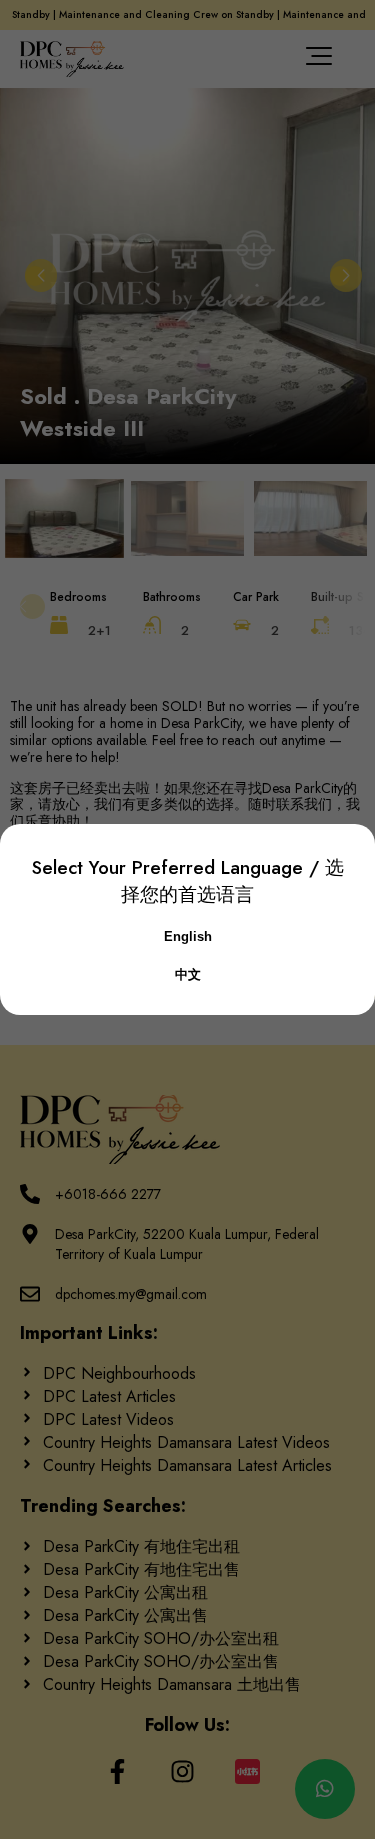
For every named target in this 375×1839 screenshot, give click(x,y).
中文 (188, 974)
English (188, 936)
